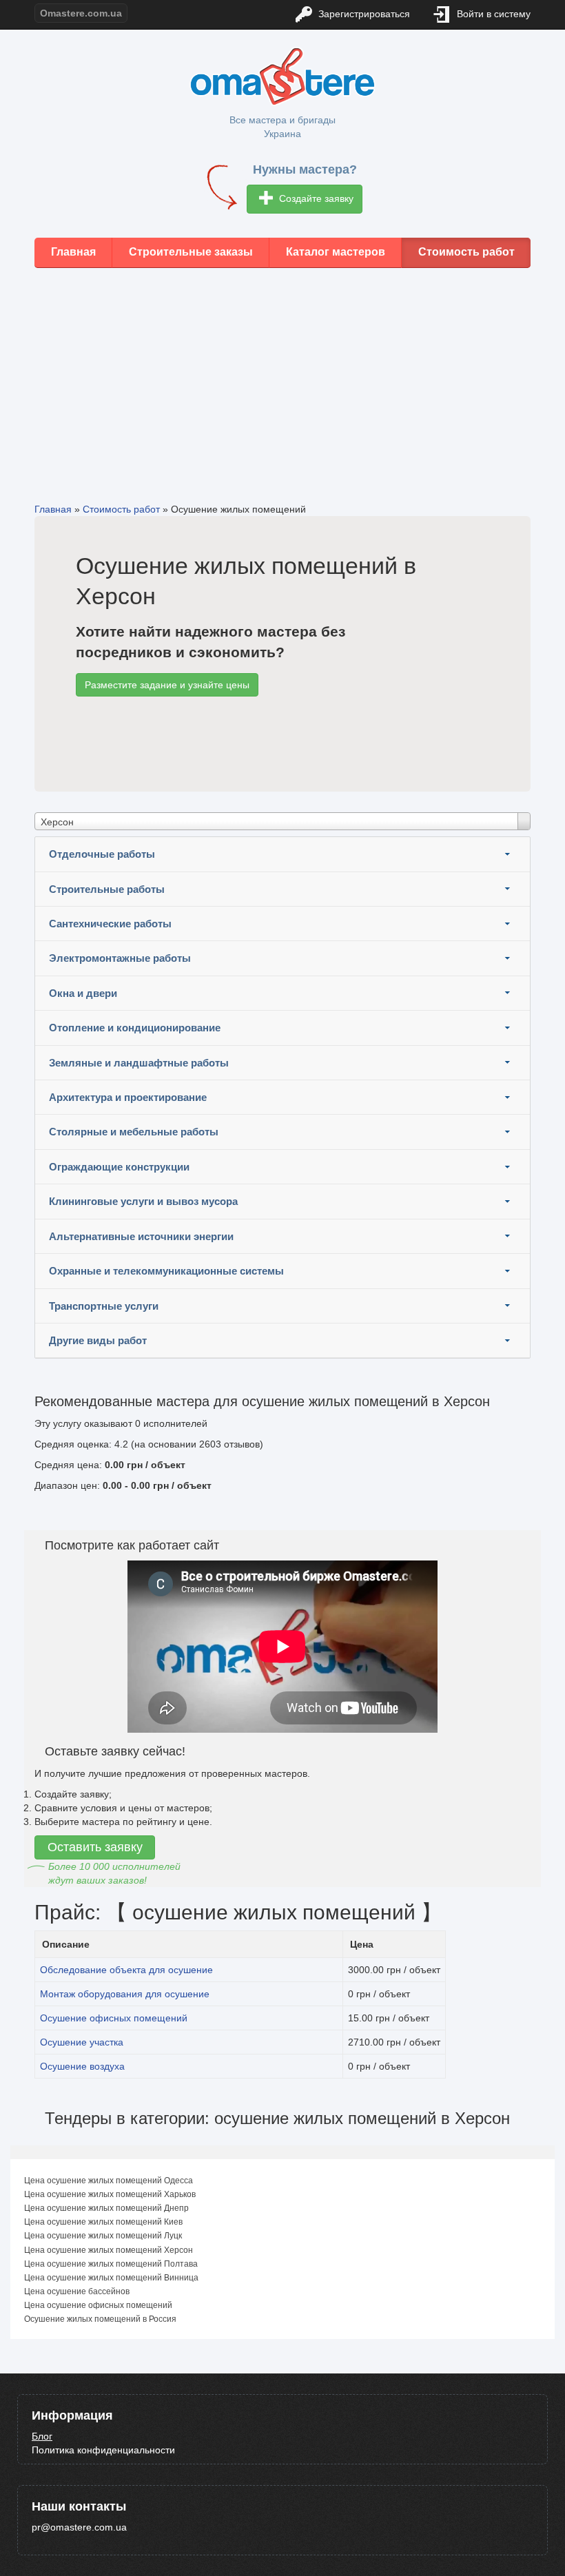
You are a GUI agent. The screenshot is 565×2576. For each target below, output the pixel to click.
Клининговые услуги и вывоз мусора (143, 1201)
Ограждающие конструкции (119, 1167)
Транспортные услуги (104, 1306)
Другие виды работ (98, 1340)
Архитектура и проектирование (128, 1097)
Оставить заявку (95, 1847)
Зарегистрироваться (363, 14)
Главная (73, 252)
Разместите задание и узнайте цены (167, 685)
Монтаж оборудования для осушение (125, 1994)
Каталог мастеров (336, 252)
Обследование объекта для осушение (126, 1970)
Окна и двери (83, 993)
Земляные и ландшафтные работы (139, 1063)
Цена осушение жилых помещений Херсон (109, 2250)
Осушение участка (82, 2042)
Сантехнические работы (110, 924)
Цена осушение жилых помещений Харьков (110, 2194)
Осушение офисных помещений (114, 2018)
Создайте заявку (315, 198)
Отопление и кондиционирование (135, 1028)
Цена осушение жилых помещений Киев (103, 2222)
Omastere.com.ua (81, 13)
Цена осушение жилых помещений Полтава (111, 2264)
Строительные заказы (191, 252)
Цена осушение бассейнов (77, 2291)
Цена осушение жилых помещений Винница (111, 2278)
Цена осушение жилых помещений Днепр (106, 2208)
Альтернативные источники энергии (141, 1236)
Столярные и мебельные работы (134, 1132)
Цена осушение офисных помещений (98, 2305)
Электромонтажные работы (120, 958)
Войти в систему (492, 14)
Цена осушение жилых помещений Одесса (109, 2181)
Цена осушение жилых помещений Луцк (103, 2236)
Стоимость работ (466, 252)
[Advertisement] (282, 375)
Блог (42, 2436)
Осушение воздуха (82, 2066)
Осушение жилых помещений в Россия (100, 2319)
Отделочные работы (102, 854)
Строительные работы (107, 889)
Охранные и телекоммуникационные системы (166, 1271)
